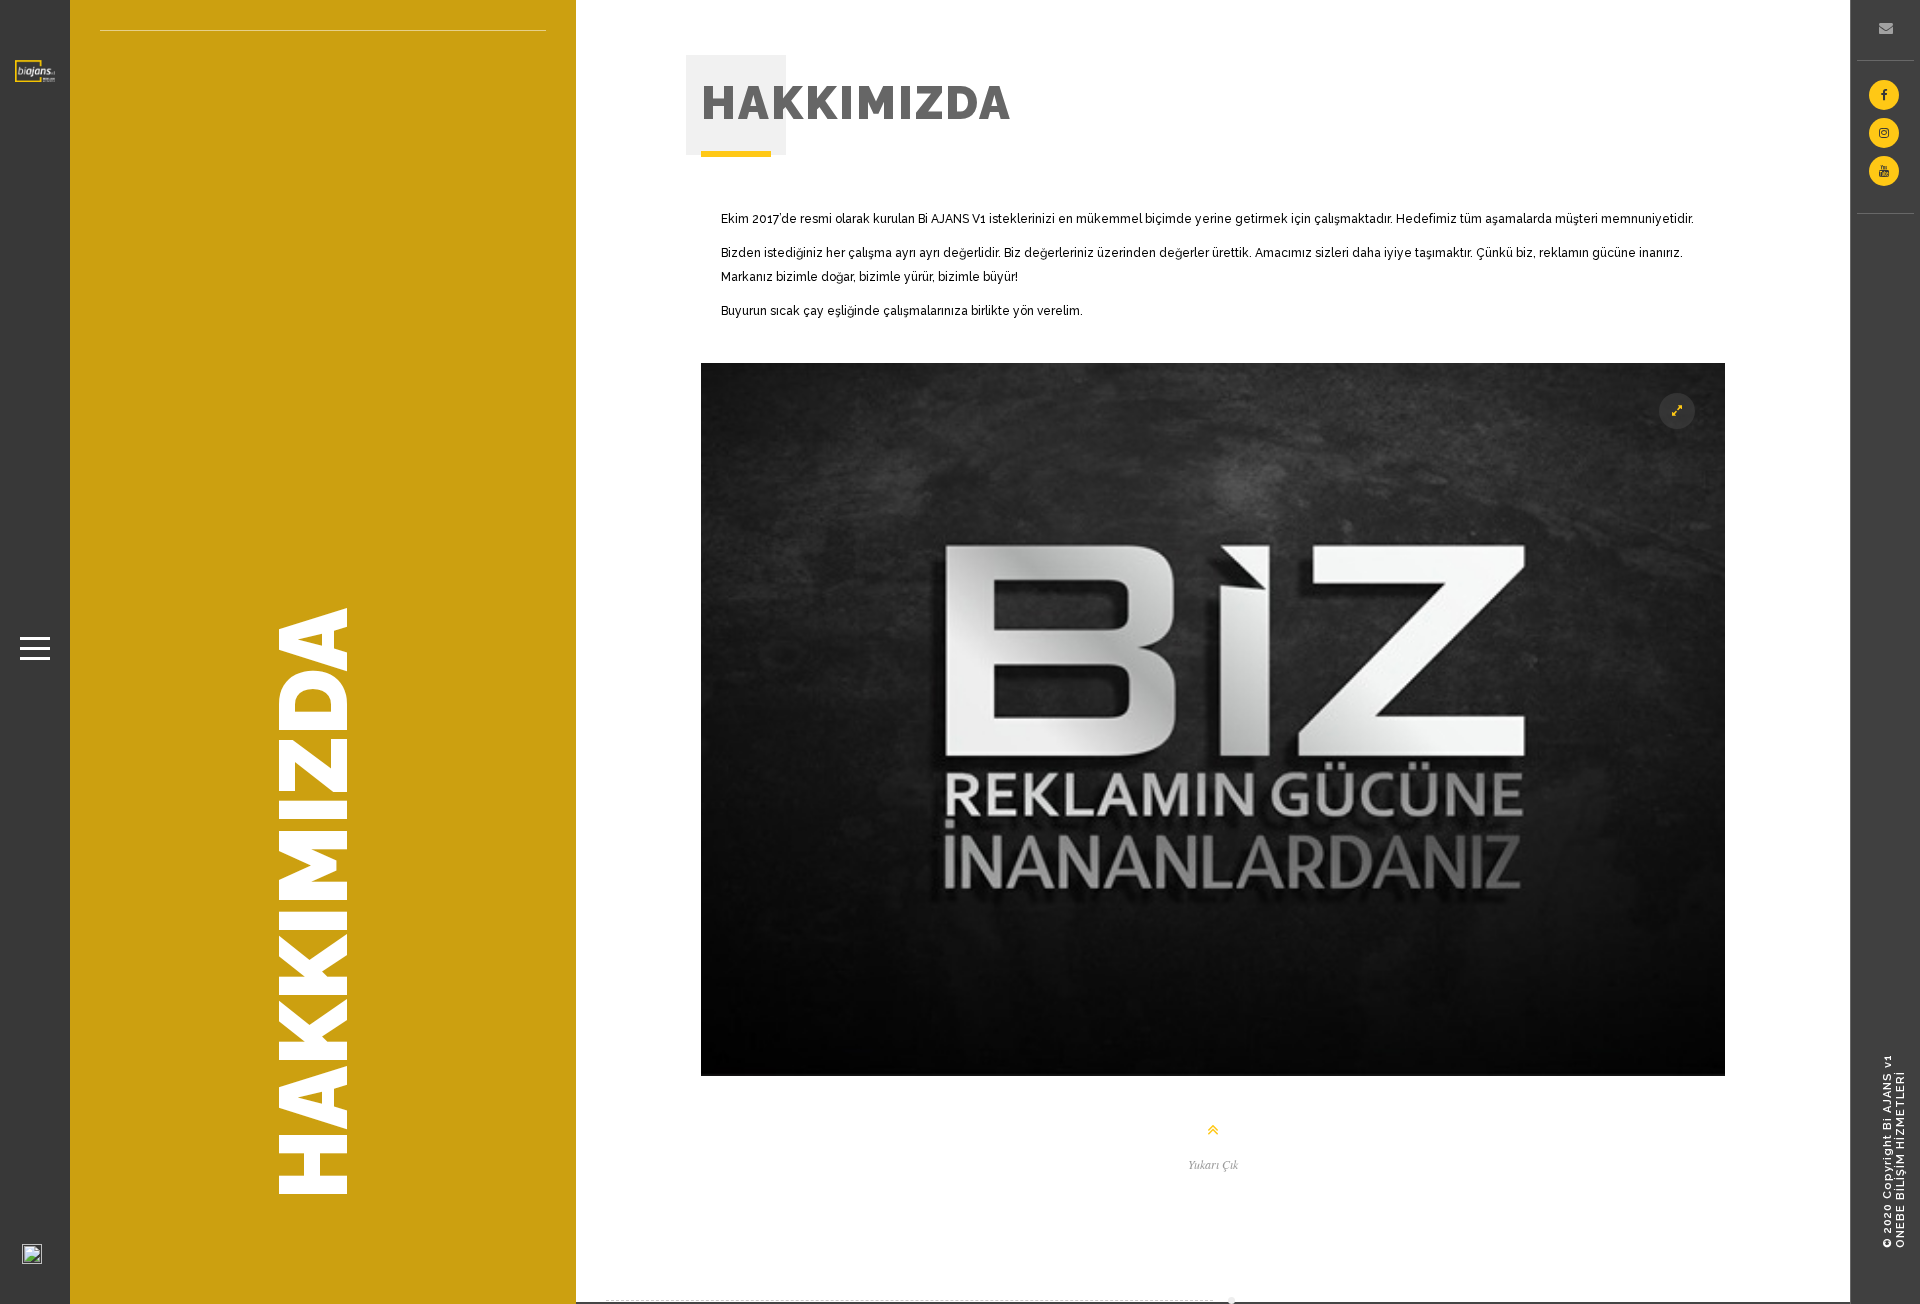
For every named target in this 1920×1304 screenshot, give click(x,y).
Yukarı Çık (1213, 1164)
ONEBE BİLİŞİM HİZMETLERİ (1900, 1159)
